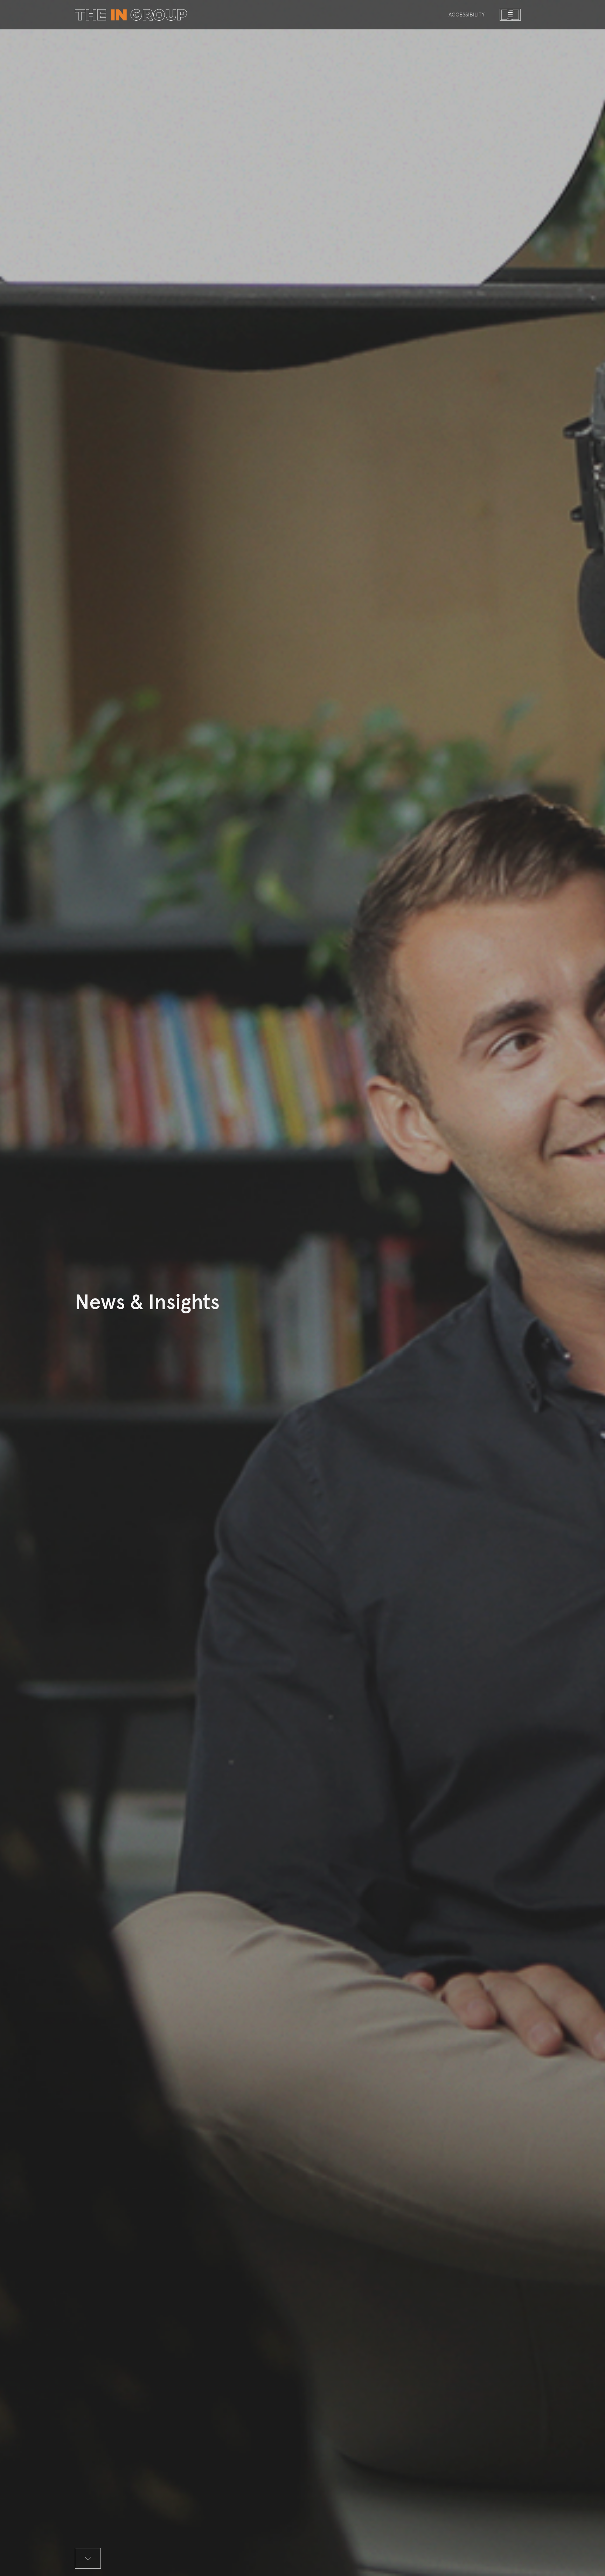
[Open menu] (510, 15)
